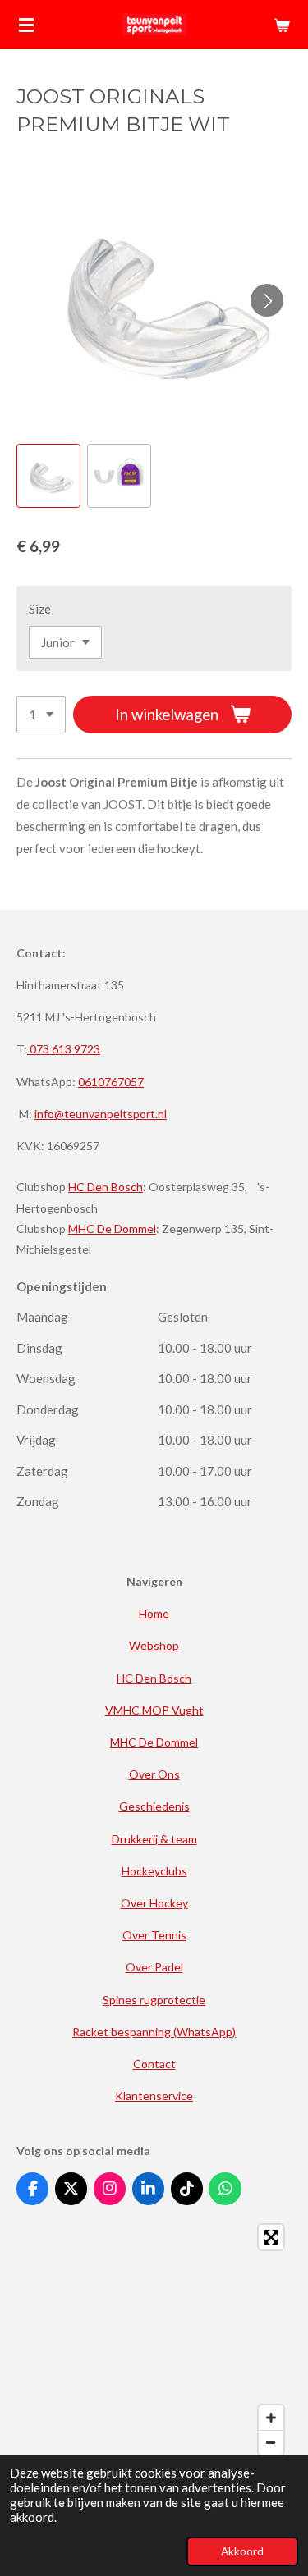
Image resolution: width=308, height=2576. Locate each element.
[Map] (154, 2340)
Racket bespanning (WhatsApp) (154, 2032)
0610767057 (111, 1082)
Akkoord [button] (242, 2551)
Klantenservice (154, 2096)
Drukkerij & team (154, 1839)
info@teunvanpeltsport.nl (101, 1114)
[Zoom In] (271, 2418)
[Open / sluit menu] (26, 25)
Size (40, 609)
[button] (48, 476)
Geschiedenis (154, 1806)
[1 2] (41, 715)
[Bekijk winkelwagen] (282, 25)
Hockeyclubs (154, 1871)
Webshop (154, 1645)
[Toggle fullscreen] (271, 2237)
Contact (154, 2064)
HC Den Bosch (106, 1187)
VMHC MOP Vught (154, 1710)
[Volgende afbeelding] (267, 300)
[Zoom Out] (271, 2442)
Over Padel (154, 1967)
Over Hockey (154, 1903)
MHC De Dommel (112, 1229)
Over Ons (154, 1774)
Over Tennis (154, 1935)
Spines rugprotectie (154, 2000)
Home (154, 1613)
